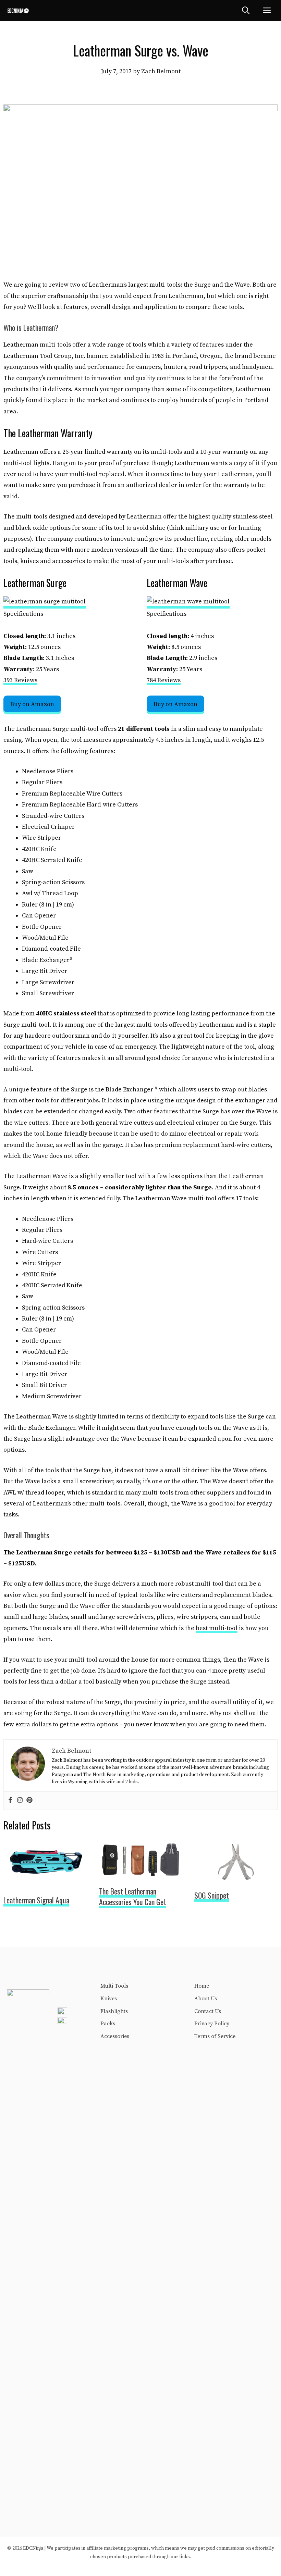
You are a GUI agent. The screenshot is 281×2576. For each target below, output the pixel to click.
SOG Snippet (212, 1895)
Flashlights (114, 2011)
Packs (108, 2024)
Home (202, 1986)
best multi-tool (217, 1628)
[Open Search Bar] (246, 10)
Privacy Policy (212, 2024)
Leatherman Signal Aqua (36, 1900)
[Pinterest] (29, 1801)
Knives (109, 1999)
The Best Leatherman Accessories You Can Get (133, 1896)
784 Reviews (164, 680)
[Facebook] (10, 1801)
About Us (206, 1999)
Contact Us (208, 2011)
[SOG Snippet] (236, 1878)
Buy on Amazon (32, 704)
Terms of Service (215, 2036)
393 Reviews (20, 680)
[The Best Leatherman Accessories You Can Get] (141, 1874)
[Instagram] (20, 1801)
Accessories (115, 2036)
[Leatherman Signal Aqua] (45, 1883)
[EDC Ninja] (18, 10)
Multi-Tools (114, 1986)
